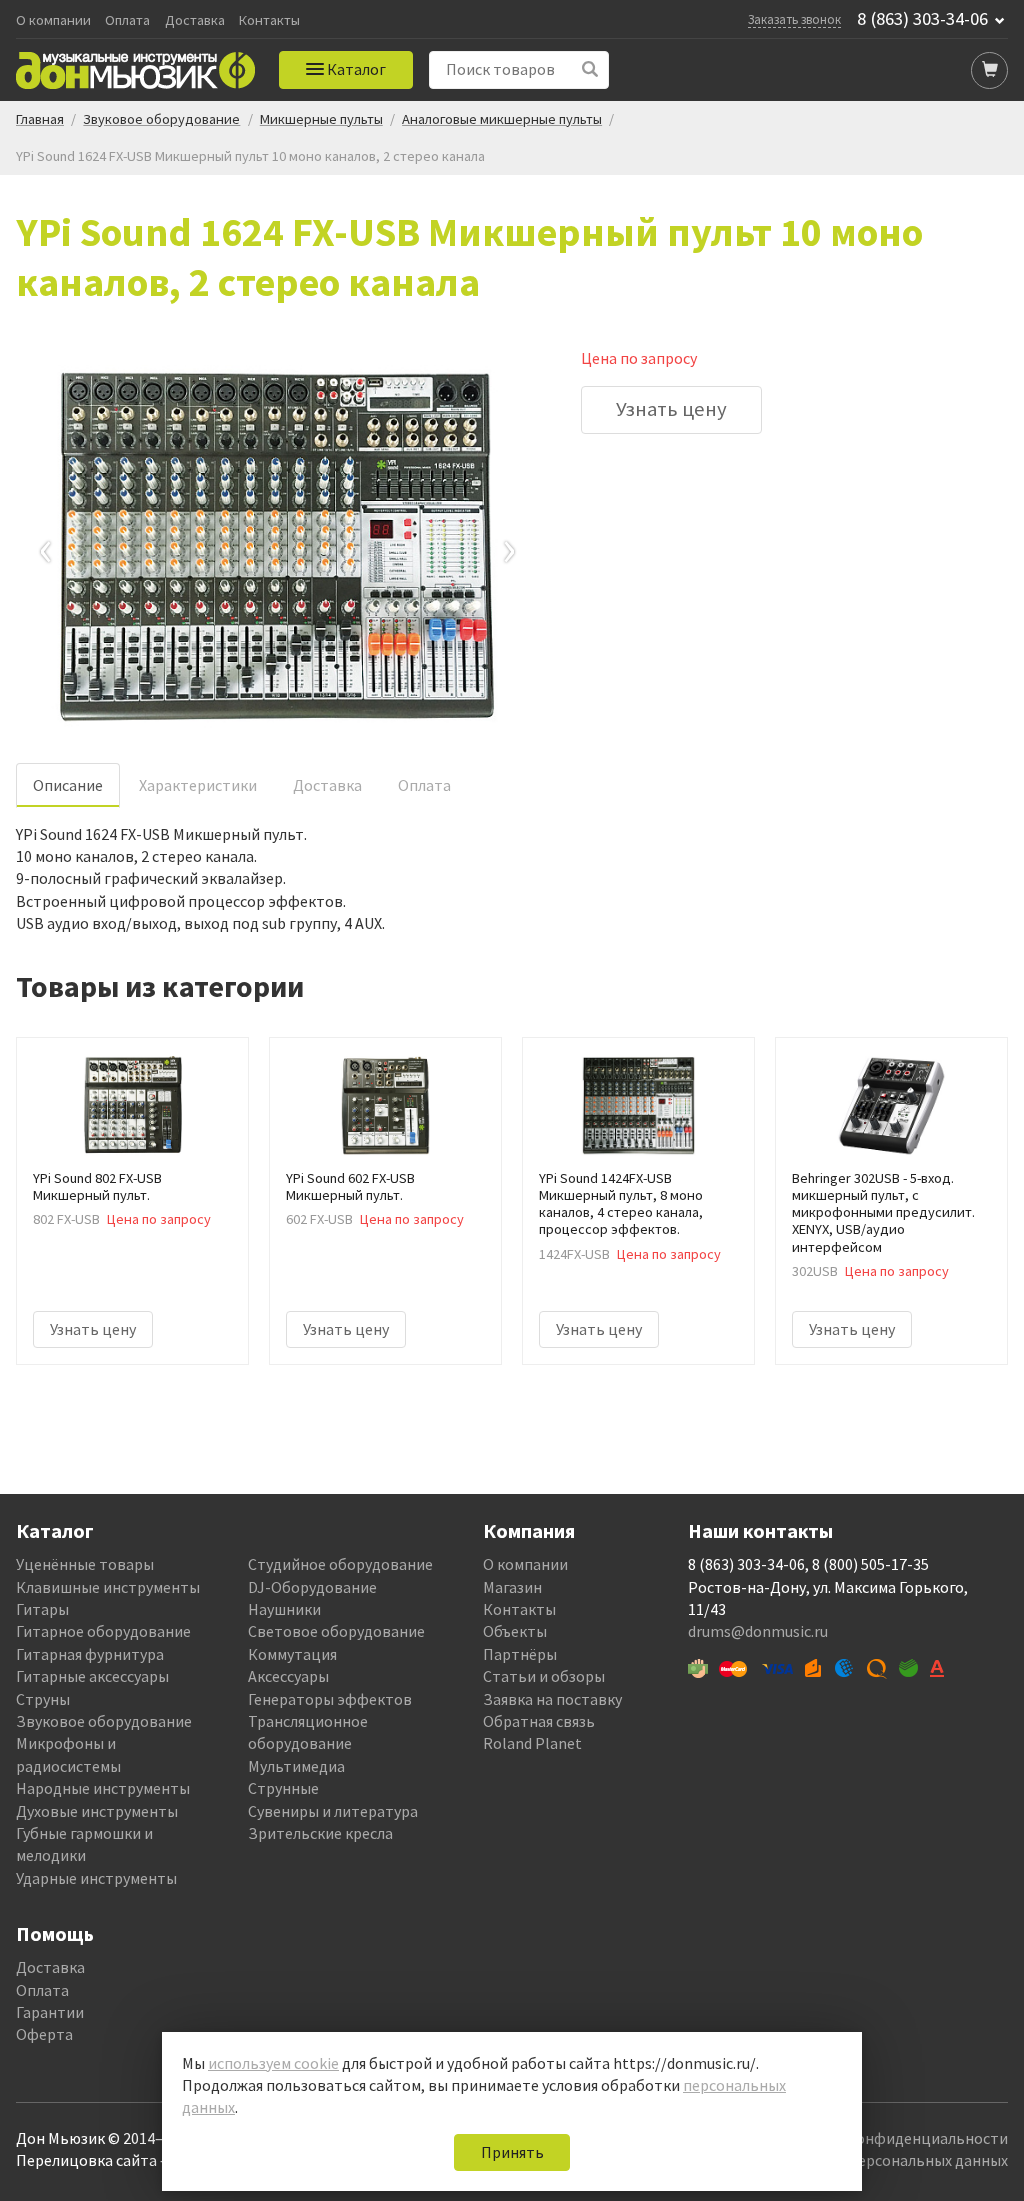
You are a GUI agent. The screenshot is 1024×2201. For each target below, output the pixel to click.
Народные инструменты (103, 1788)
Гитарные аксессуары (92, 1676)
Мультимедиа (296, 1766)
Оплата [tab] (424, 785)
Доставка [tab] (327, 785)
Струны (43, 1699)
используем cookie (273, 2063)
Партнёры (520, 1654)
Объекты (515, 1631)
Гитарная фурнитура (90, 1654)
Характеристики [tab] (198, 785)
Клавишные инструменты (108, 1587)
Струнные (283, 1788)
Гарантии (50, 2012)
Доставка (195, 20)
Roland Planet (532, 1743)
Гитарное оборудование (103, 1631)
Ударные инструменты (96, 1878)
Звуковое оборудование (104, 1721)
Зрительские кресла (320, 1833)
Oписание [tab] (68, 785)
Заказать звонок (794, 19)
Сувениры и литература (333, 1811)
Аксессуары (288, 1676)
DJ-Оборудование (312, 1587)
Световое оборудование (336, 1631)
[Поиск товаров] (590, 69)
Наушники (284, 1609)
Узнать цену (671, 409)
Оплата (127, 20)
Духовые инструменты (97, 1811)
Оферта (44, 2034)
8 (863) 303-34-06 (922, 19)
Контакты (269, 20)
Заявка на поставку (552, 1699)
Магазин (512, 1587)
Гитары (42, 1609)
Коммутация (292, 1654)
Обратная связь (539, 1721)
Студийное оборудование (340, 1564)
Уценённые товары (85, 1564)
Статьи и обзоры (544, 1676)
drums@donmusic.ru (758, 1631)
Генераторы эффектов (330, 1699)
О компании (53, 20)
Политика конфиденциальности (891, 2138)
